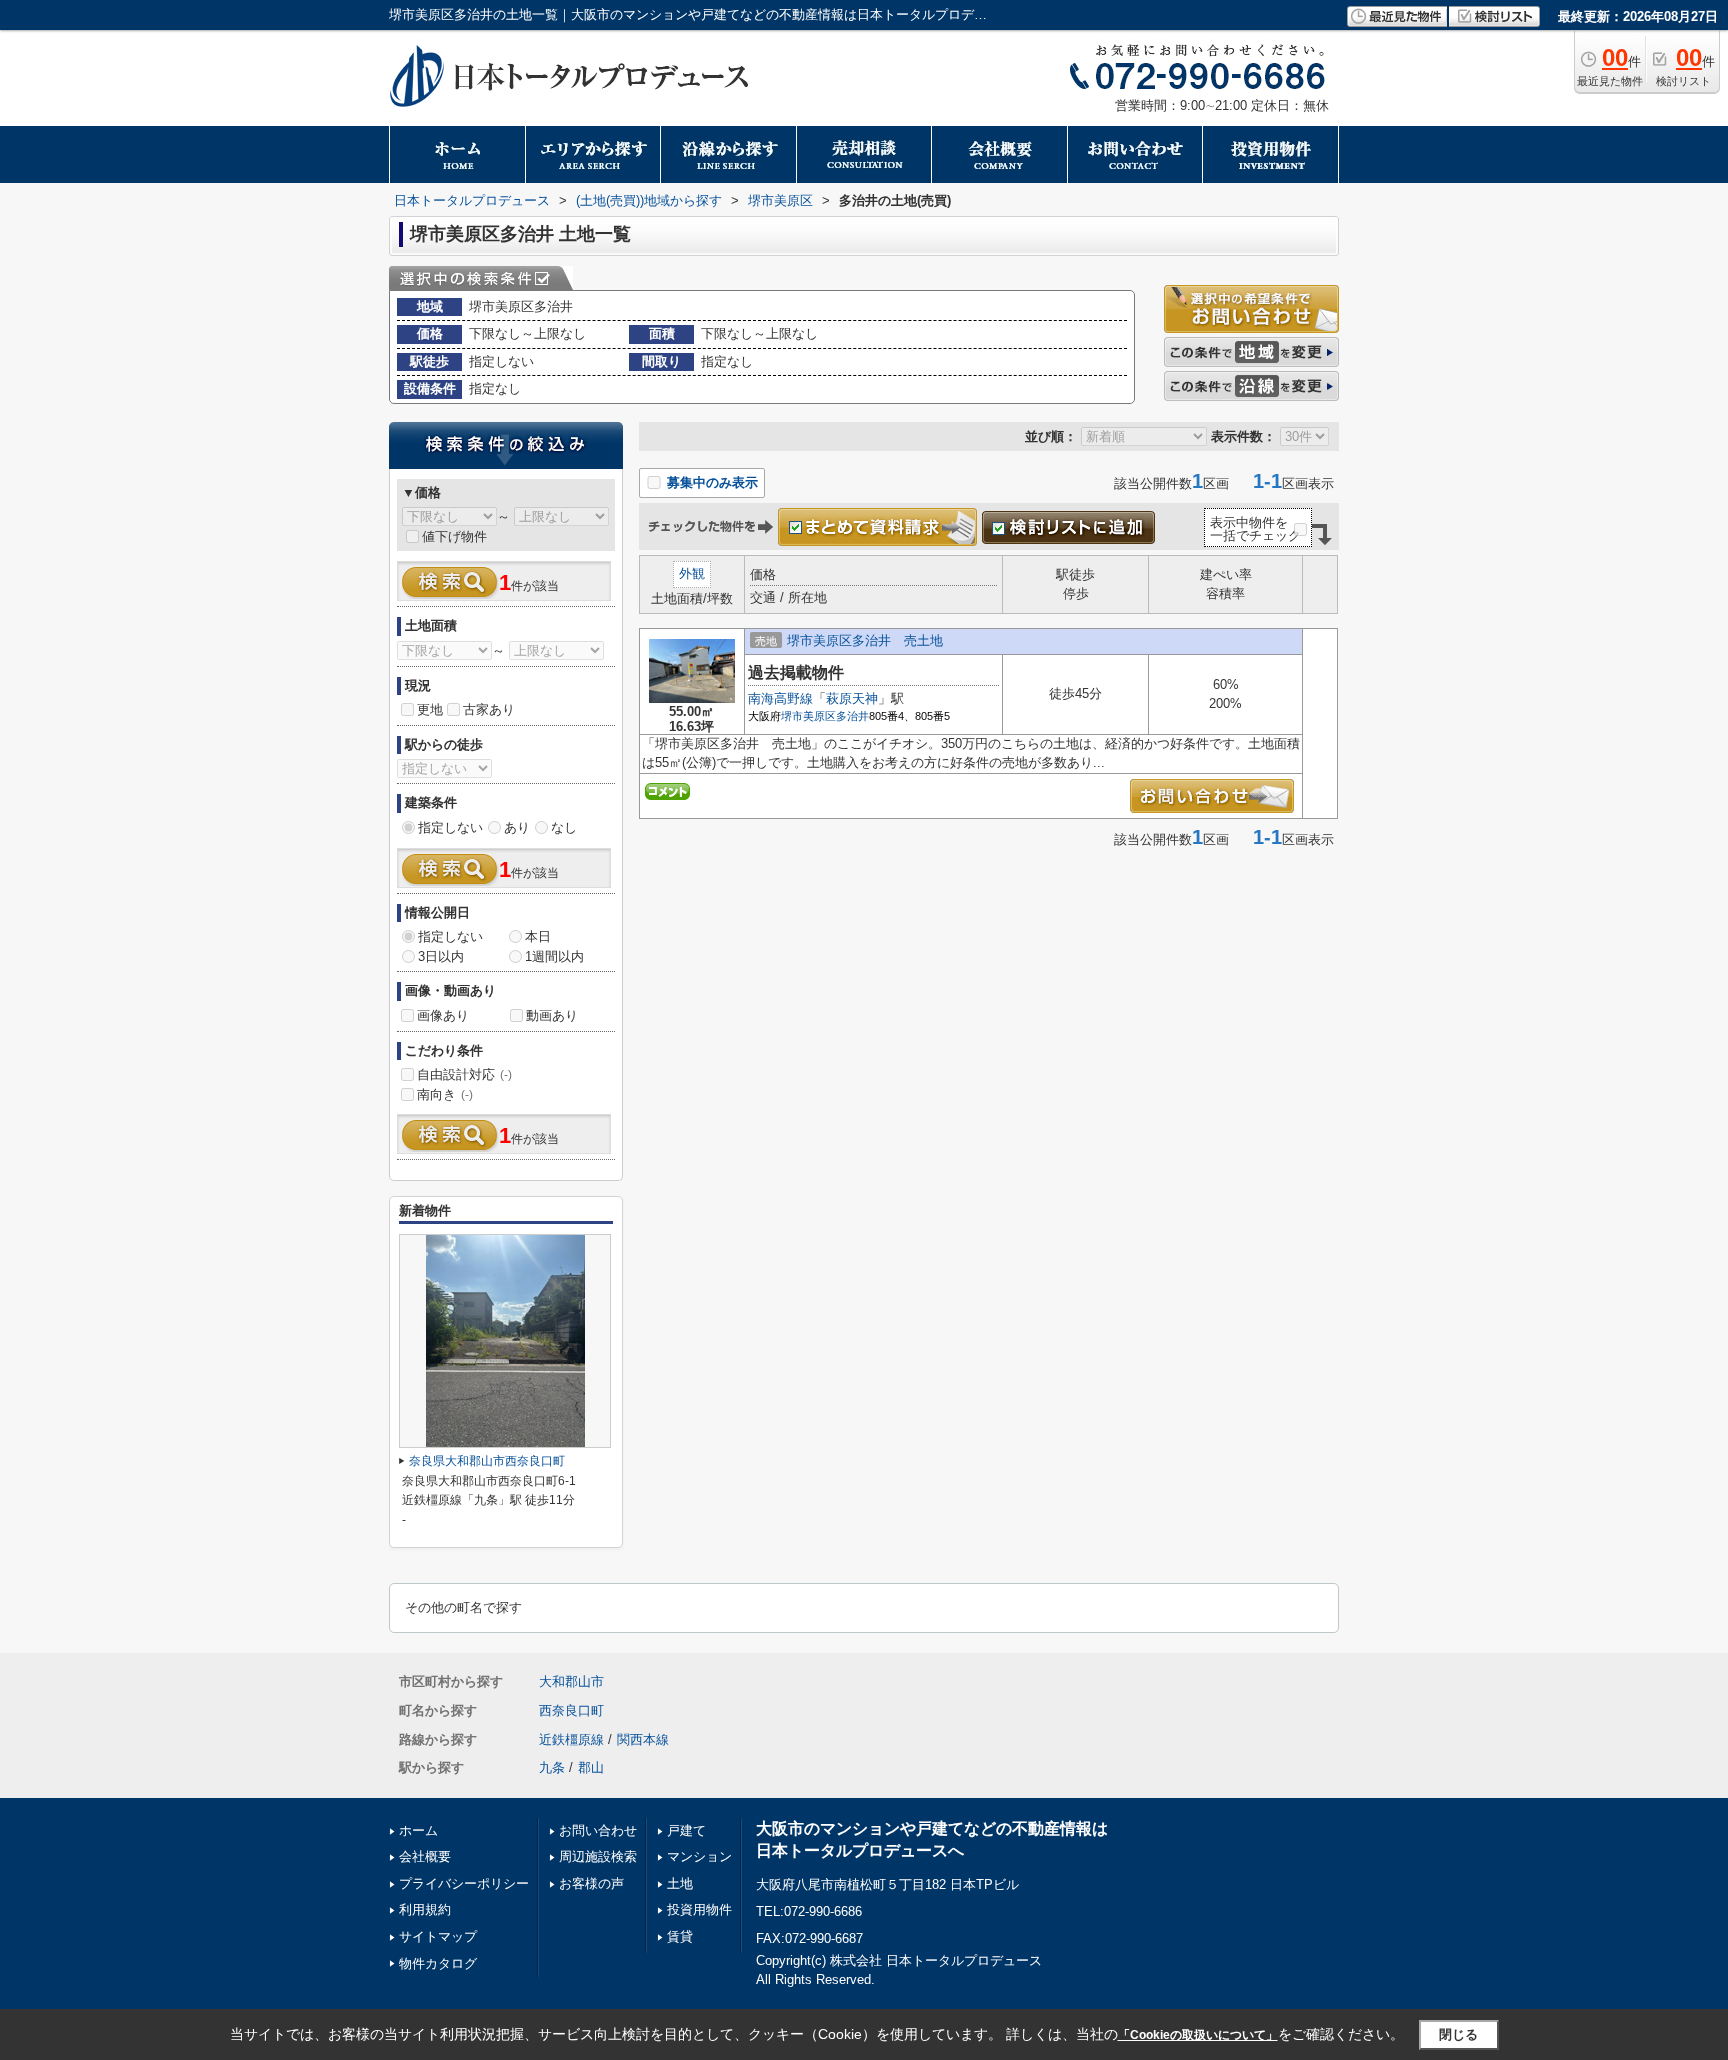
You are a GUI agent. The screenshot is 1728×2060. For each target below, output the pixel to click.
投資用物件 (699, 1909)
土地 (680, 1883)
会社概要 (425, 1856)
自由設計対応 (464, 1074)
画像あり (443, 1015)
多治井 (852, 716)
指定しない (450, 827)
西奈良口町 (571, 1710)
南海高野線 (780, 698)
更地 (430, 709)
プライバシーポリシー (464, 1883)
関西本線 (643, 1739)
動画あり (552, 1015)
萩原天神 (852, 698)
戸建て (686, 1830)
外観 (692, 573)
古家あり (489, 709)
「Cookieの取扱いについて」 (1198, 2035)
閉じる (1458, 2034)
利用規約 (425, 1909)
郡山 (591, 1767)
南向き (445, 1094)
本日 (538, 936)
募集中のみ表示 (710, 482)
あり (517, 827)
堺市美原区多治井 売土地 (865, 640)
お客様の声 (591, 1883)
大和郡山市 (571, 1681)
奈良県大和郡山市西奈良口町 (487, 1461)
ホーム (418, 1830)
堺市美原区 (808, 716)
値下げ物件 (454, 536)
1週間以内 (554, 956)
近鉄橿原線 (571, 1739)
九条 (552, 1767)
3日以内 (441, 956)
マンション (699, 1856)
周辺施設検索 (598, 1856)
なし (564, 827)
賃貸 (680, 1936)
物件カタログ (438, 1963)
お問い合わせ (598, 1830)
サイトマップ (438, 1936)
